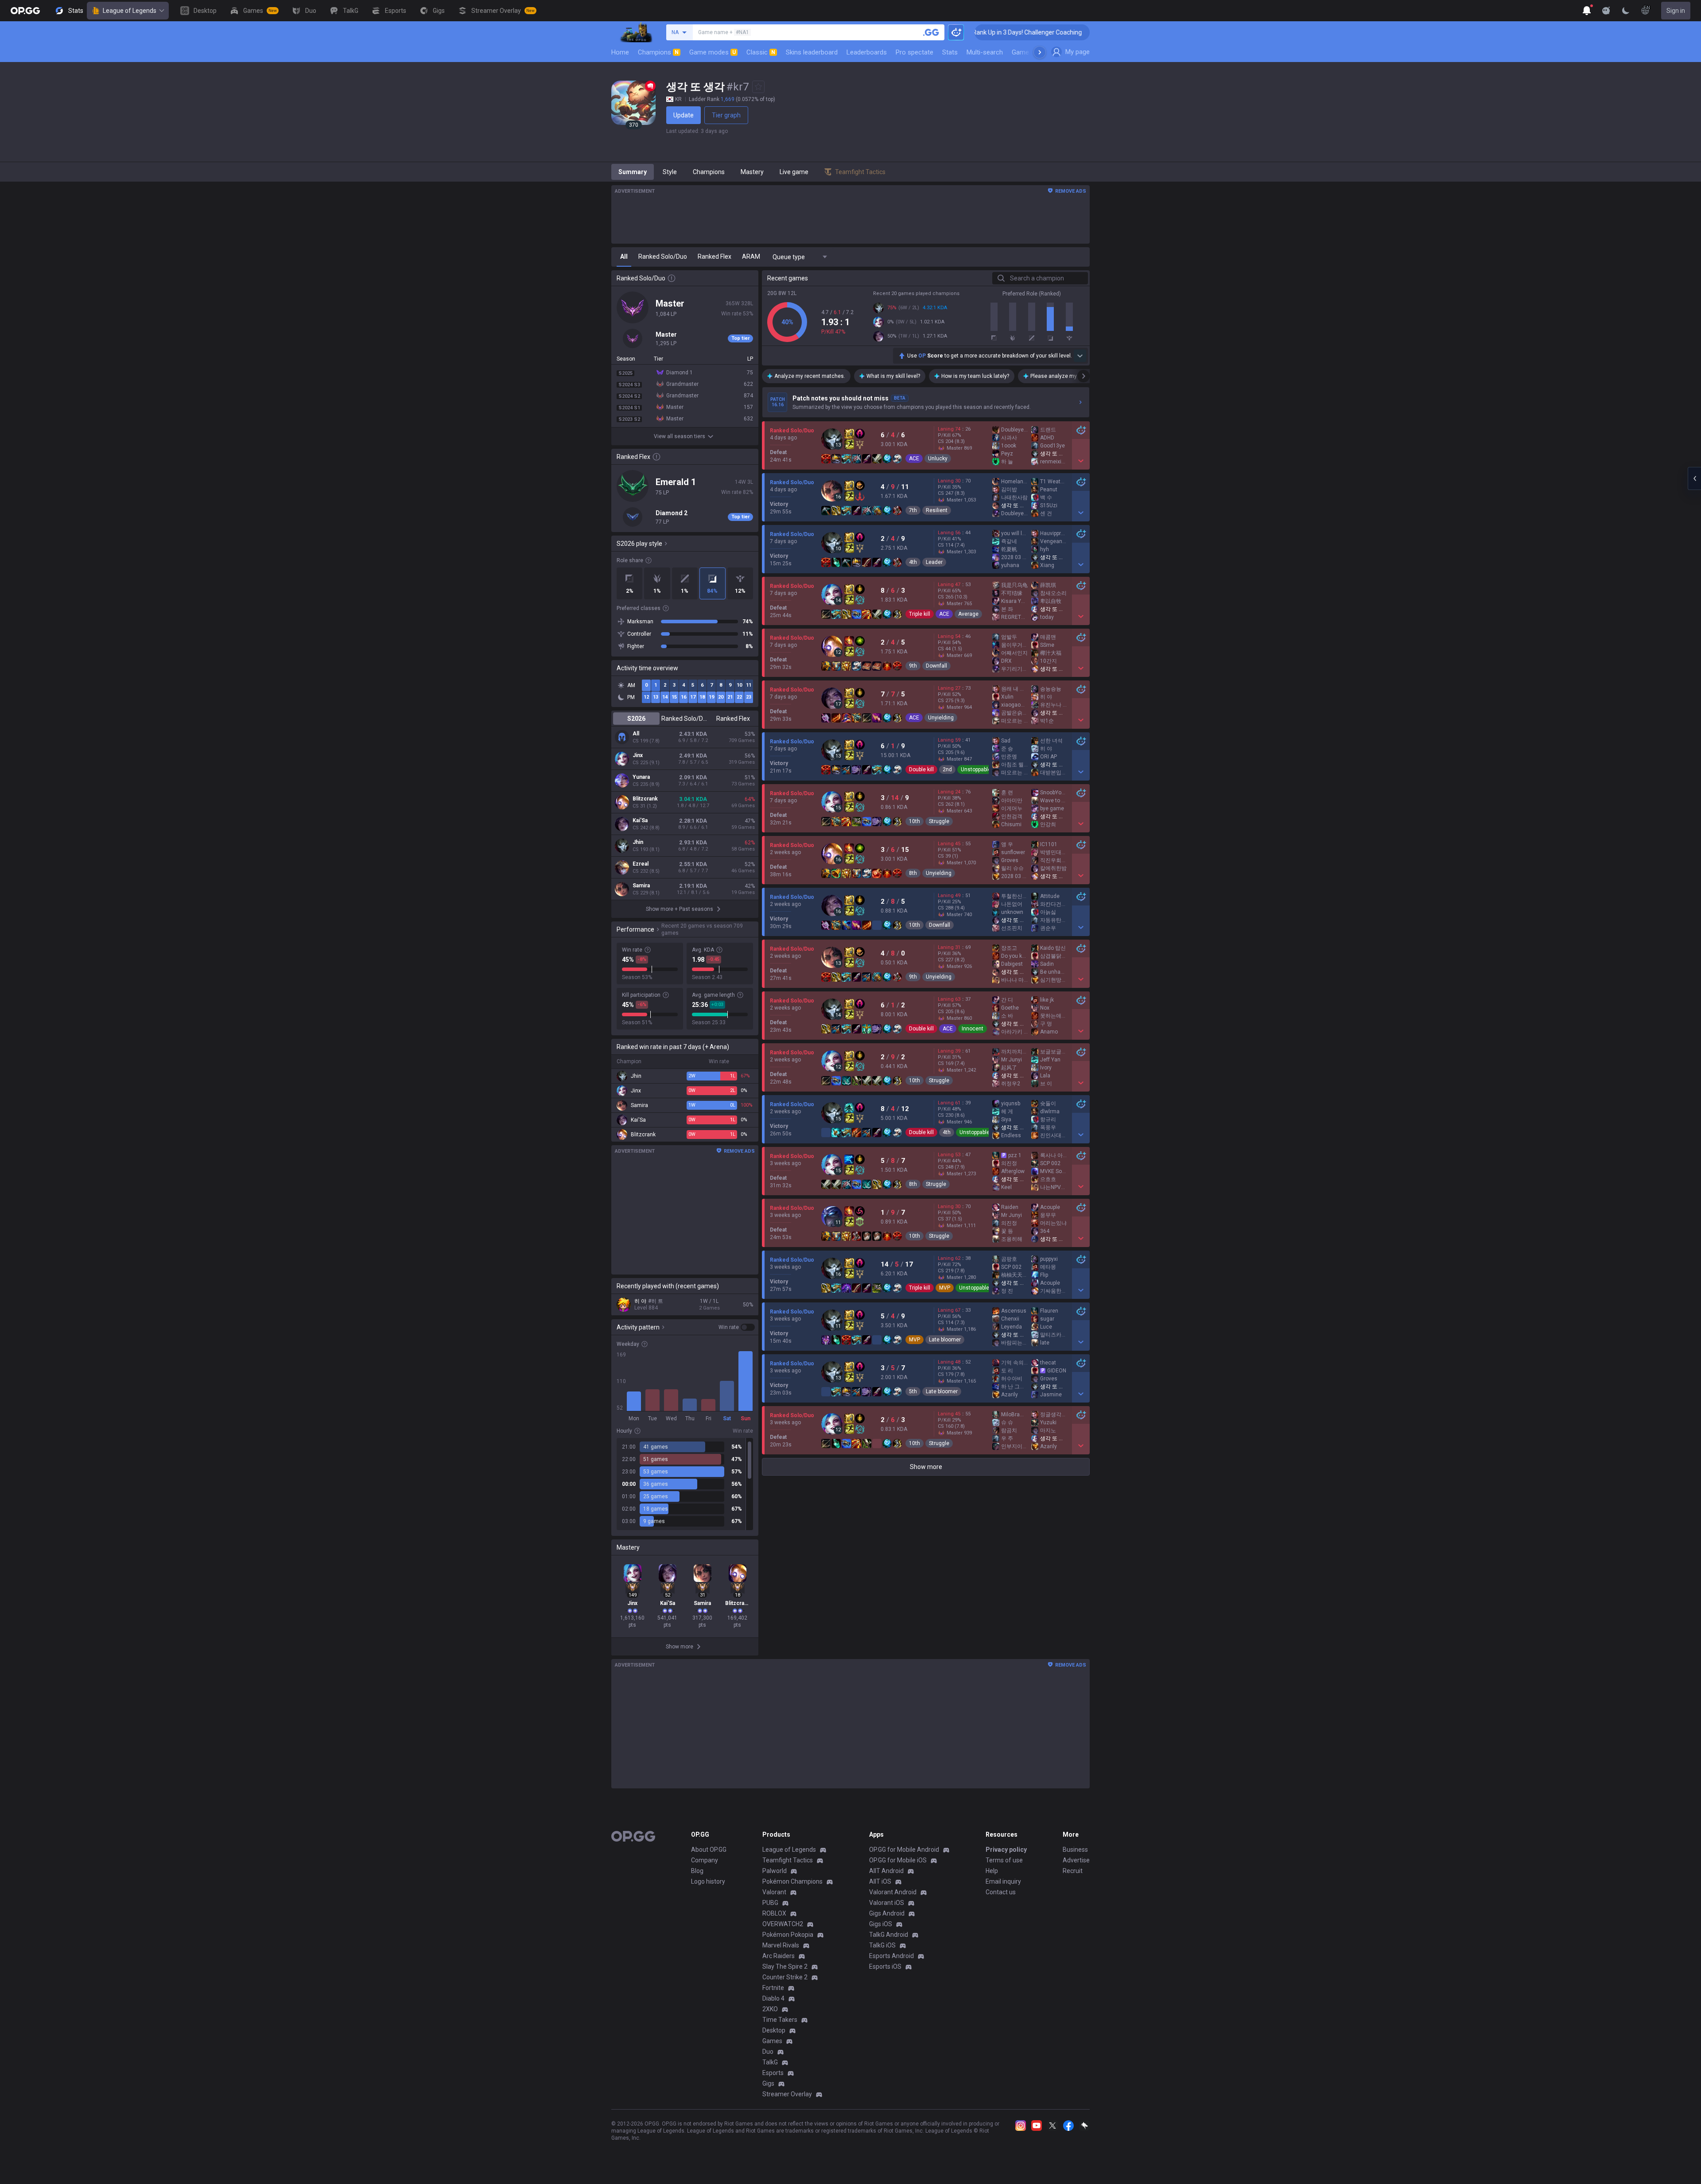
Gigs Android (887, 1913)
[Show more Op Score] (1080, 356)
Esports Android (891, 1956)
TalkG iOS (882, 1945)
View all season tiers (680, 436)
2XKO (770, 2009)
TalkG (770, 2062)
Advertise (1076, 1860)
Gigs (768, 2083)
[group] (685, 1484)
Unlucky (938, 459)
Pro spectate (915, 52)
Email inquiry (1003, 1881)
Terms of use (1004, 1860)
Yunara (641, 777)
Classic (761, 52)
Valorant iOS (887, 1903)
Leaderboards (867, 52)
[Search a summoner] (931, 32)
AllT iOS (880, 1881)
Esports (773, 2073)
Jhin (638, 842)
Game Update (1031, 52)
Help (992, 1871)
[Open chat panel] (1694, 478)
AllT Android (886, 1871)
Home (620, 52)
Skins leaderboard (812, 52)
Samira (641, 886)
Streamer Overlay (787, 2094)
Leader (934, 562)
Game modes (713, 52)
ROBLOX (774, 1913)
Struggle (939, 821)
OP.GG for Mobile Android (904, 1850)
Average (968, 614)
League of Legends (130, 11)
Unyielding (941, 718)
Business (1075, 1850)
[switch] (737, 1327)
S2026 (636, 719)
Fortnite (773, 1988)
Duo (768, 2052)
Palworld (775, 1871)
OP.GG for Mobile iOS (898, 1860)
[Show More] (1587, 11)
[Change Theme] (1626, 11)
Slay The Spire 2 (785, 1966)
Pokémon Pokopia (788, 1935)
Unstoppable (976, 769)
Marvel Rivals (781, 1945)
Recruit (1073, 1871)
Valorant (774, 1892)
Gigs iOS (881, 1924)
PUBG (770, 1903)
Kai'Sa (640, 820)
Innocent (973, 1029)
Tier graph (726, 115)
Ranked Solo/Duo (685, 719)
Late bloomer (945, 1340)
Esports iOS (885, 1966)
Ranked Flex (733, 719)
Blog (697, 1871)
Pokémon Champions (792, 1881)
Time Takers (780, 2020)
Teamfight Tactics (788, 1860)
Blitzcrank (645, 799)
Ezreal (641, 864)
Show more (926, 1467)
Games (772, 2041)
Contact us (1001, 1892)
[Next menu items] (1040, 52)
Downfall (936, 666)
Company (705, 1860)
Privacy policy (1006, 1850)
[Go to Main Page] (25, 11)
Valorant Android (893, 1892)
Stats (950, 52)
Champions (658, 52)
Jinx (638, 755)
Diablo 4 (773, 1998)
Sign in (1676, 11)
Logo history (708, 1881)
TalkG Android (889, 1935)
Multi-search (985, 52)
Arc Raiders (779, 1956)
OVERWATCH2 (783, 1924)
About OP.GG (709, 1850)
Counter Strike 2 (785, 1977)
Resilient (937, 510)
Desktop (774, 2030)
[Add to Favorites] (758, 87)
